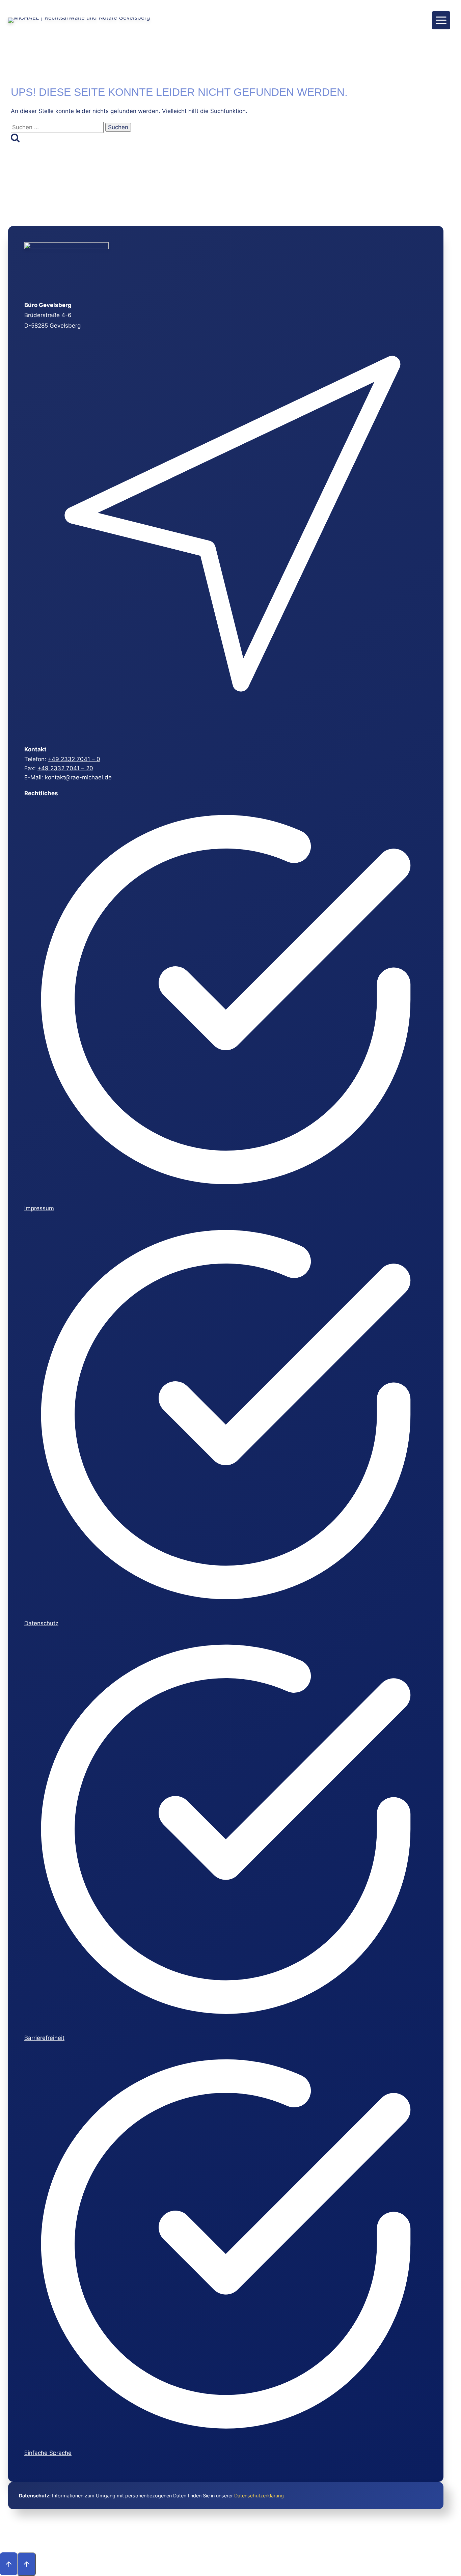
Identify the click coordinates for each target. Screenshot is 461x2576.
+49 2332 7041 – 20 (65, 768)
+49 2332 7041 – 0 (74, 759)
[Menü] (441, 20)
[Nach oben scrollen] (9, 2564)
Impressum (39, 1208)
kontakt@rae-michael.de (78, 777)
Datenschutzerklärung (259, 2496)
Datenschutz (41, 1623)
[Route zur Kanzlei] (225, 731)
